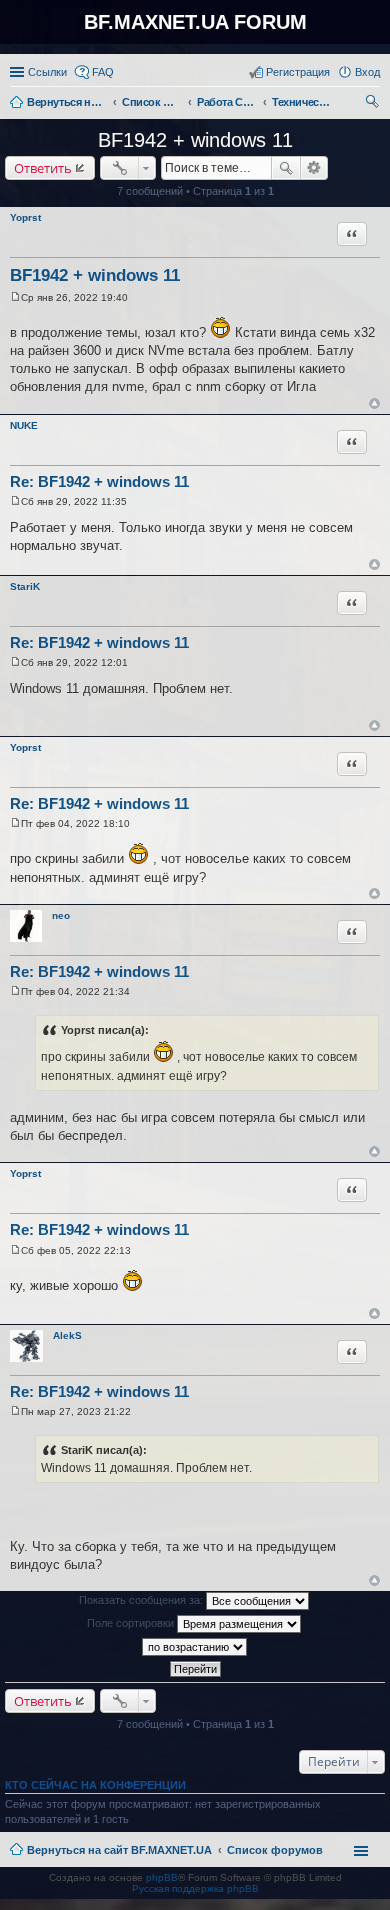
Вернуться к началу (374, 403)
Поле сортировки (132, 1623)
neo (61, 915)
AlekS (67, 1335)
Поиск (286, 168)
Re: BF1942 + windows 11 (99, 481)
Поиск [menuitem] (374, 104)
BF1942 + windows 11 (195, 140)
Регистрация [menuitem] (298, 72)
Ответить (43, 168)
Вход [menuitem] (367, 72)
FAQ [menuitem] (103, 72)
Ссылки (47, 72)
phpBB (162, 1877)
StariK (25, 586)
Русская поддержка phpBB (195, 1888)
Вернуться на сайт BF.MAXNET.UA (119, 1850)
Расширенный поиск (314, 168)
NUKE (24, 425)
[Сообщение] (15, 297)
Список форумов (275, 1850)
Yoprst (25, 217)
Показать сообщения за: (142, 1600)
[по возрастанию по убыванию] (195, 1647)
